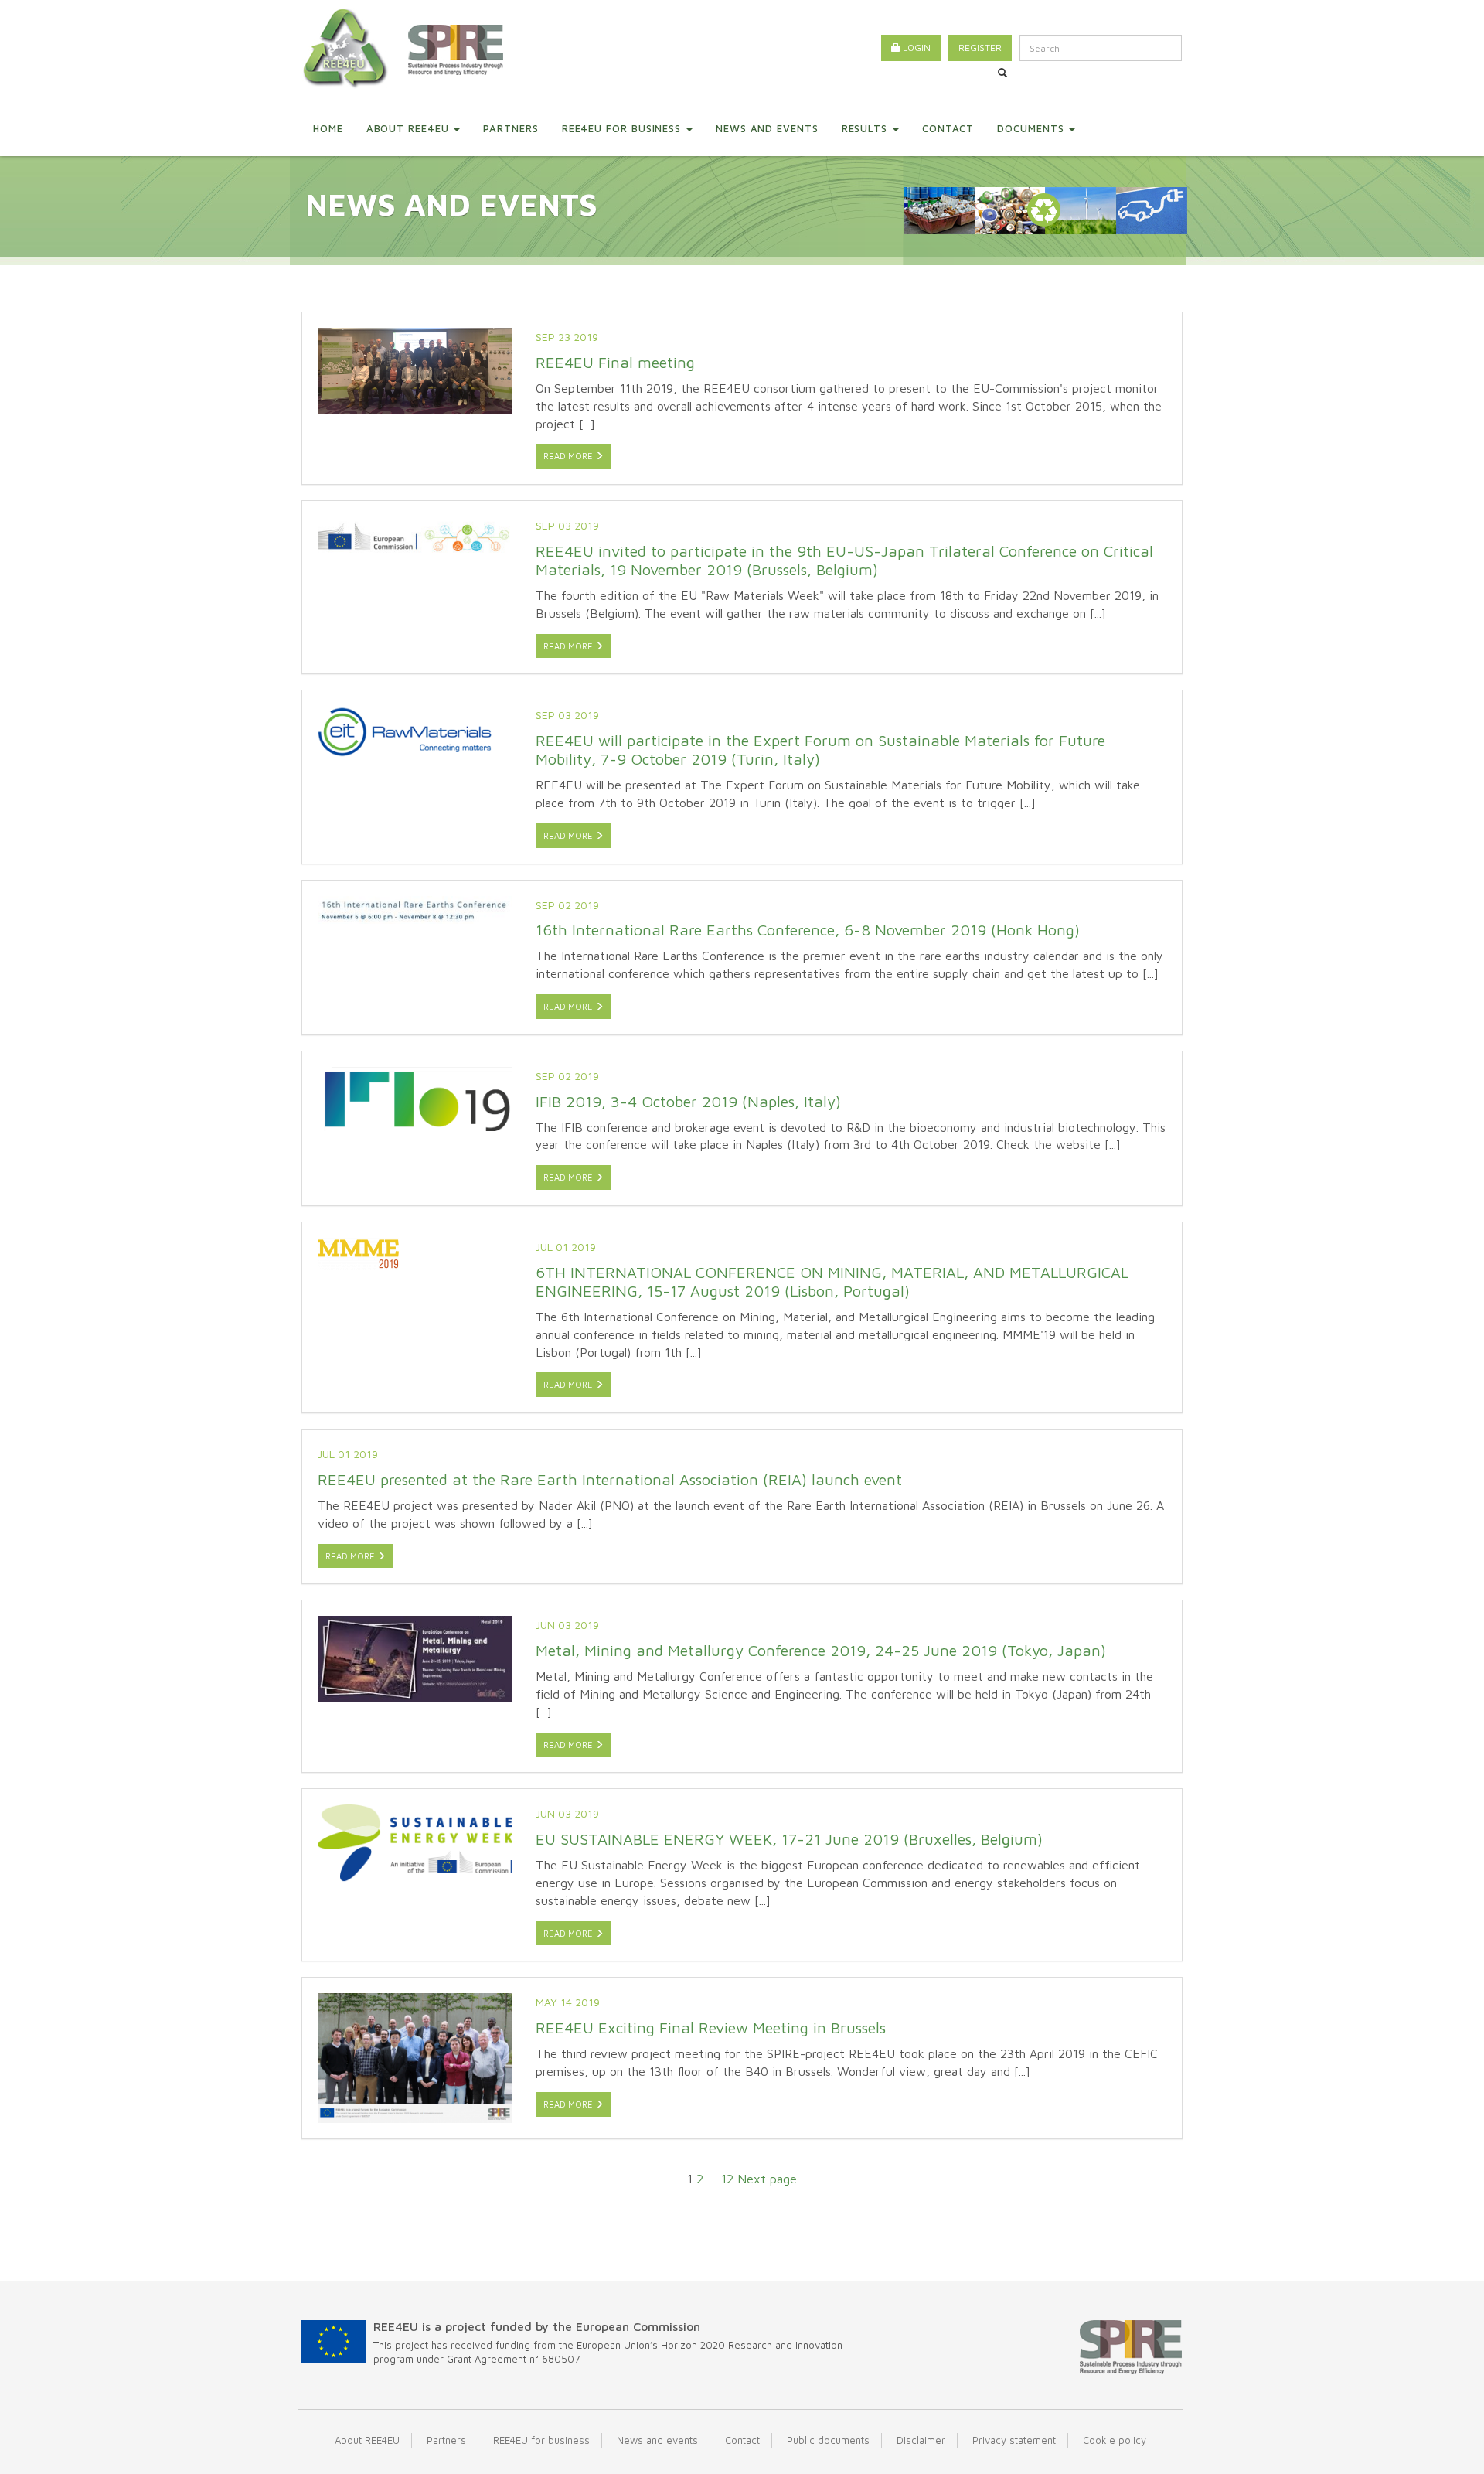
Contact (948, 128)
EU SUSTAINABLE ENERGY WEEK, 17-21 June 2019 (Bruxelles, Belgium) (789, 1839)
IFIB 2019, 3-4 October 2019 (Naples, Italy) (688, 1101)
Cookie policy (1115, 2440)
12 (727, 2179)
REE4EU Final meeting (615, 362)
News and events (767, 128)
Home (328, 128)
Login (916, 48)
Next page (767, 2179)
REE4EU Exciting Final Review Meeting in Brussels (711, 2028)
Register (980, 48)
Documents (1032, 128)
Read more (569, 456)
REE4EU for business (623, 128)
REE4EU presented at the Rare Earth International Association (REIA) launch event (610, 1479)
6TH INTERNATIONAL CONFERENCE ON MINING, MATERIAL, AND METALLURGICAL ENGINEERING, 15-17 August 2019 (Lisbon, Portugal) (832, 1281)
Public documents (828, 2440)
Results (866, 128)
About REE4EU (410, 128)
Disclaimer (921, 2440)
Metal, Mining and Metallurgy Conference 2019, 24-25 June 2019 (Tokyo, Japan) (821, 1650)
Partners (511, 128)
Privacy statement (1014, 2440)
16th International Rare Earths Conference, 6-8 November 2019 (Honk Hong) (808, 930)
